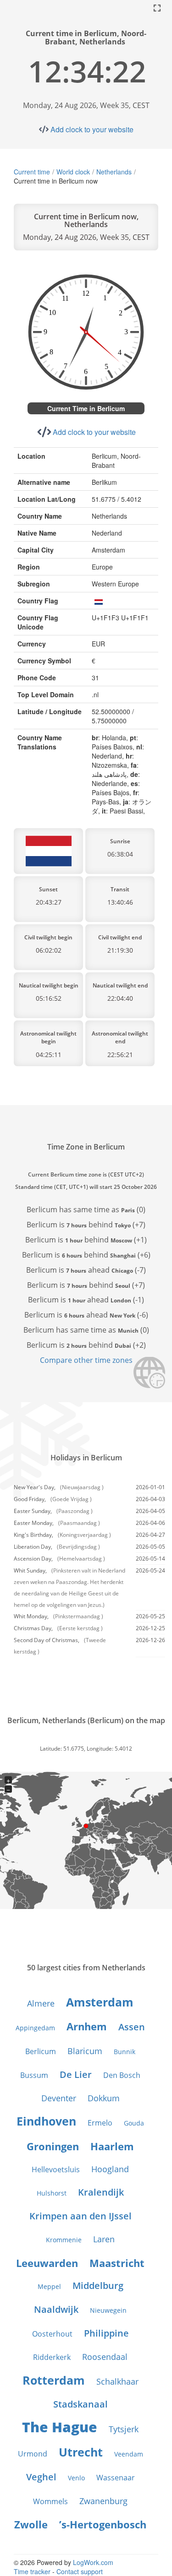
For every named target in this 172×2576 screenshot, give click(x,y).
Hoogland (110, 2169)
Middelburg (98, 2286)
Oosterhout (52, 2334)
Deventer (59, 2098)
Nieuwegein (108, 2310)
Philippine (106, 2333)
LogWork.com (93, 2562)
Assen (132, 2027)
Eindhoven (46, 2121)
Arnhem (87, 2026)
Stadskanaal (80, 2404)
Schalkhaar (117, 2381)
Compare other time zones (86, 1360)
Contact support (80, 2571)
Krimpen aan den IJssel (80, 2216)
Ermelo (100, 2123)
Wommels (50, 2501)
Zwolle (31, 2524)
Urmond (33, 2454)
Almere (41, 2003)
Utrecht (81, 2452)
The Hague (60, 2427)
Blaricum (85, 2051)
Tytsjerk (124, 2429)
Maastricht (117, 2263)
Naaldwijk (56, 2309)
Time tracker (32, 2571)
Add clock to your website (92, 129)
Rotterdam (54, 2380)
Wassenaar (116, 2478)
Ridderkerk (52, 2357)
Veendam (129, 2454)
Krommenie (64, 2240)
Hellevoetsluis (56, 2169)
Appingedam (35, 2028)
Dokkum (104, 2098)
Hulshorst (52, 2193)
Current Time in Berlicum (86, 408)
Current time (32, 172)
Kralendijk (101, 2192)
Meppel (49, 2286)
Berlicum (41, 2051)
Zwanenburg (103, 2501)
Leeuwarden (47, 2263)
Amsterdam (100, 2002)
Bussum (34, 2075)
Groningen (53, 2146)
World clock (73, 172)
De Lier (76, 2074)
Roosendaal (105, 2357)
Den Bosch (122, 2075)
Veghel (41, 2477)
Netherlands (114, 172)
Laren (104, 2239)
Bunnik (125, 2052)
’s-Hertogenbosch (103, 2524)
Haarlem (112, 2146)
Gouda (134, 2123)
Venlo (76, 2478)
